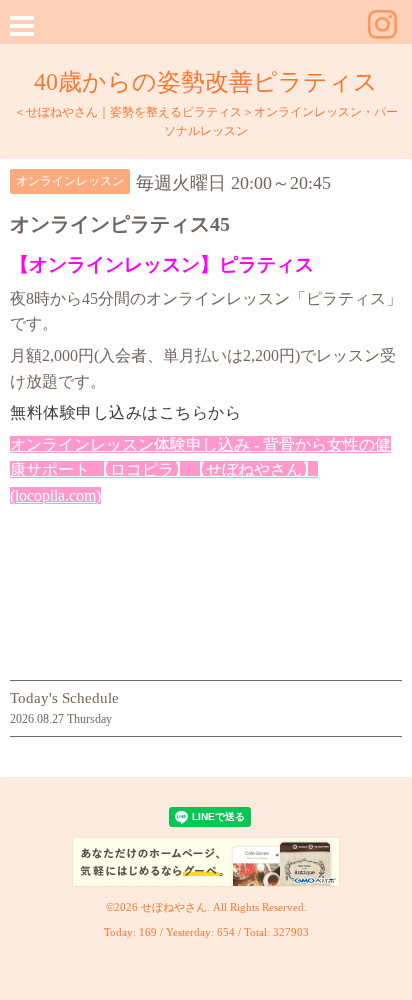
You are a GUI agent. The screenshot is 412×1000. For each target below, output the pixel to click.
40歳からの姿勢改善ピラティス (206, 82)
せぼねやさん (174, 907)
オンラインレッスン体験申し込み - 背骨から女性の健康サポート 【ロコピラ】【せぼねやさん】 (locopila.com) (200, 470)
